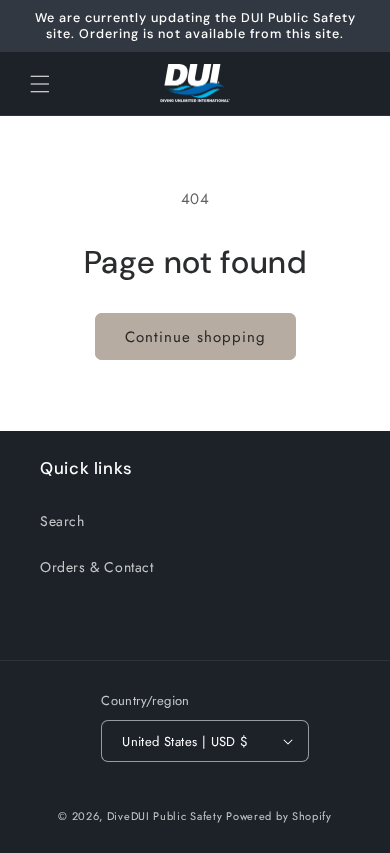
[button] (40, 84)
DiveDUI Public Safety (165, 816)
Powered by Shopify (279, 816)
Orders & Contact (97, 567)
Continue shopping (195, 337)
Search (62, 521)
